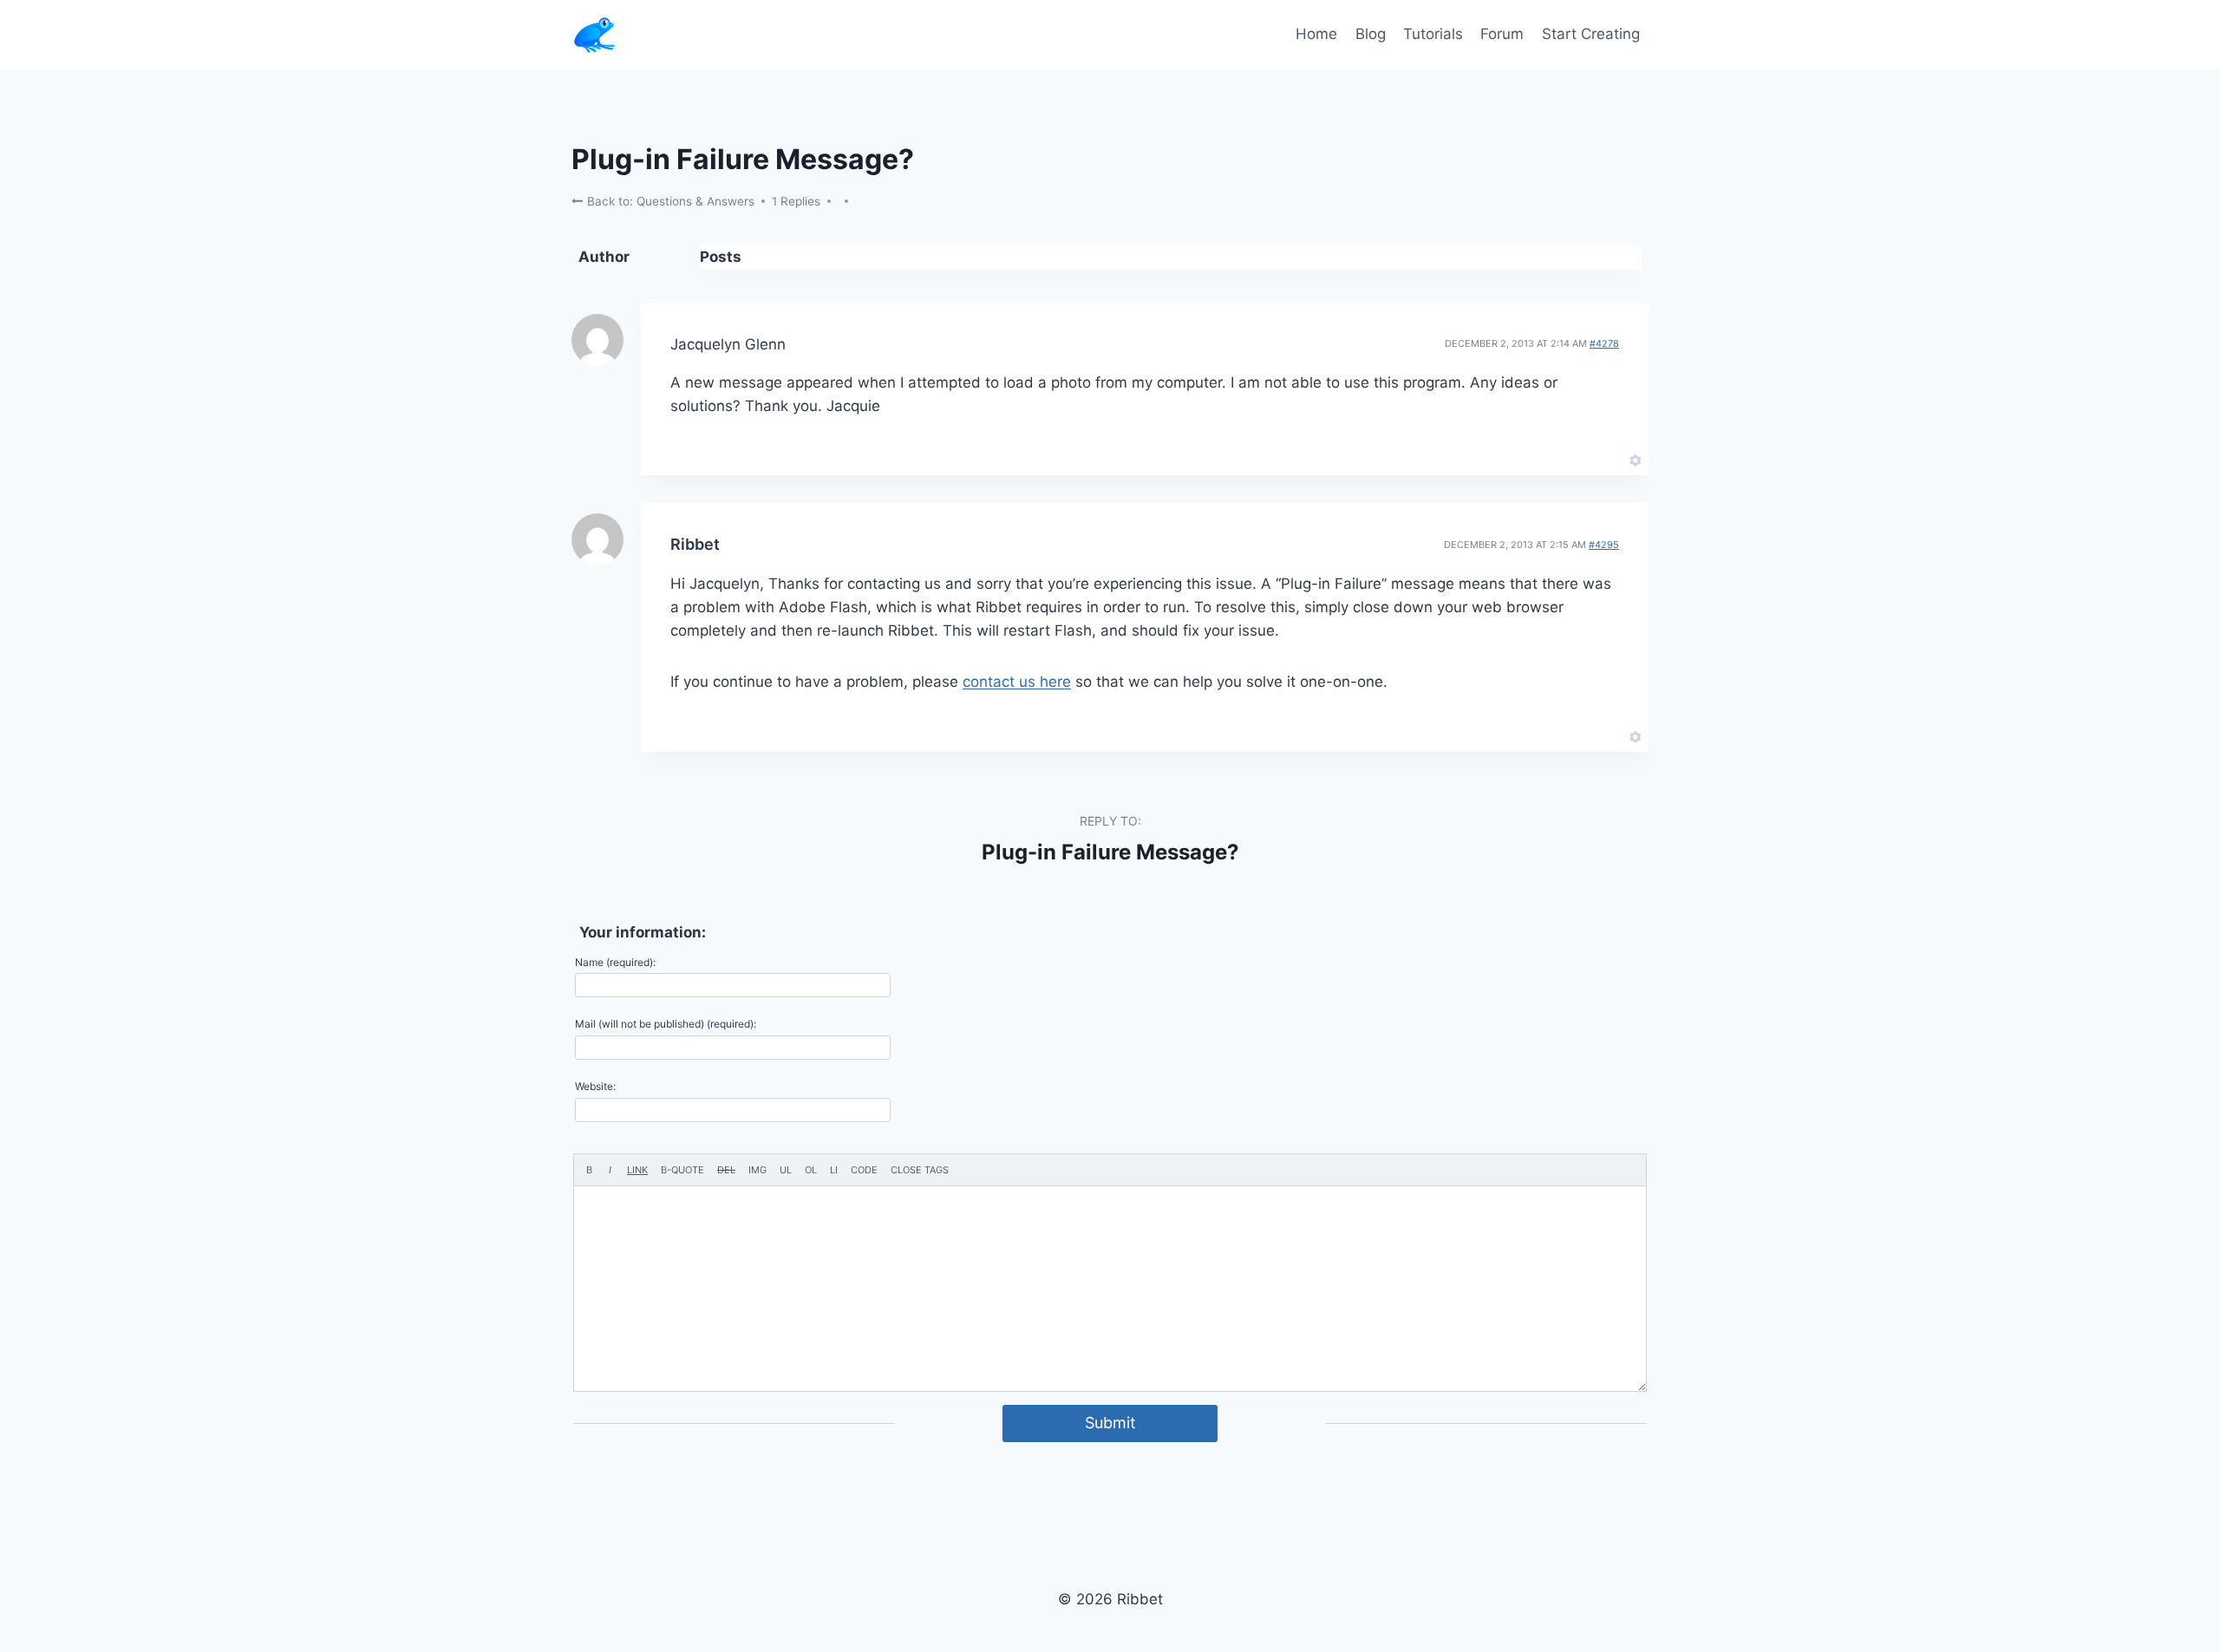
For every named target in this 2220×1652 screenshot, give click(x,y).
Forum (1502, 34)
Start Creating (1591, 34)
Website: (595, 1086)
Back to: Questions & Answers (669, 201)
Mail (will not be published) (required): (666, 1024)
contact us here (1017, 682)
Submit (1110, 1423)
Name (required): (615, 962)
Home (1316, 34)
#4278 (1604, 343)
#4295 (1604, 545)
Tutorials (1433, 34)
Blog (1371, 34)
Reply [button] (1606, 459)
